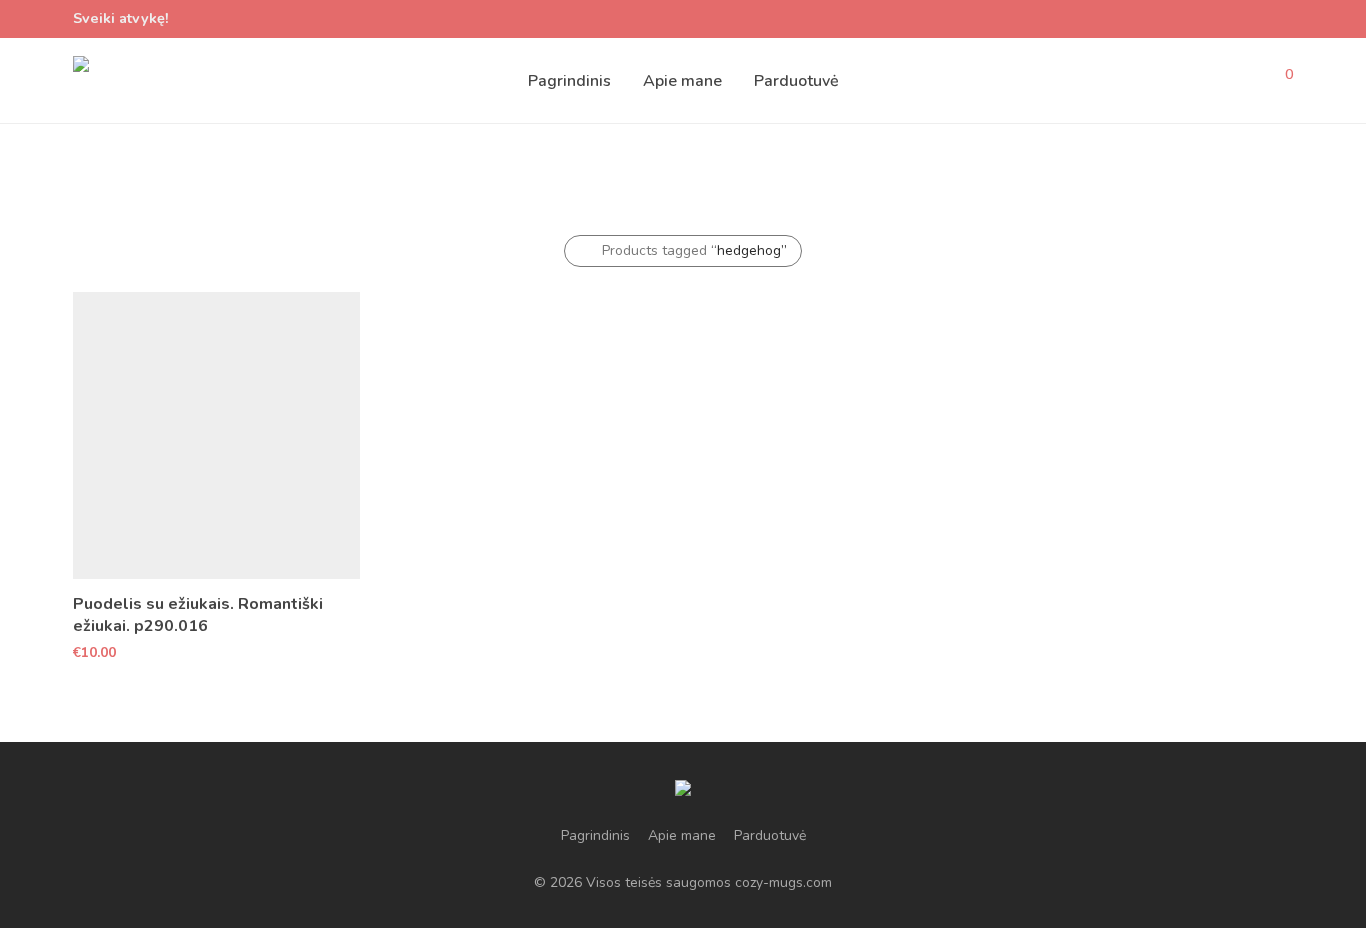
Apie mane (682, 81)
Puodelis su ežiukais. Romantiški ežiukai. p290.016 (198, 615)
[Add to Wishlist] (350, 601)
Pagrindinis (569, 81)
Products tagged (694, 250)
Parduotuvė (796, 81)
